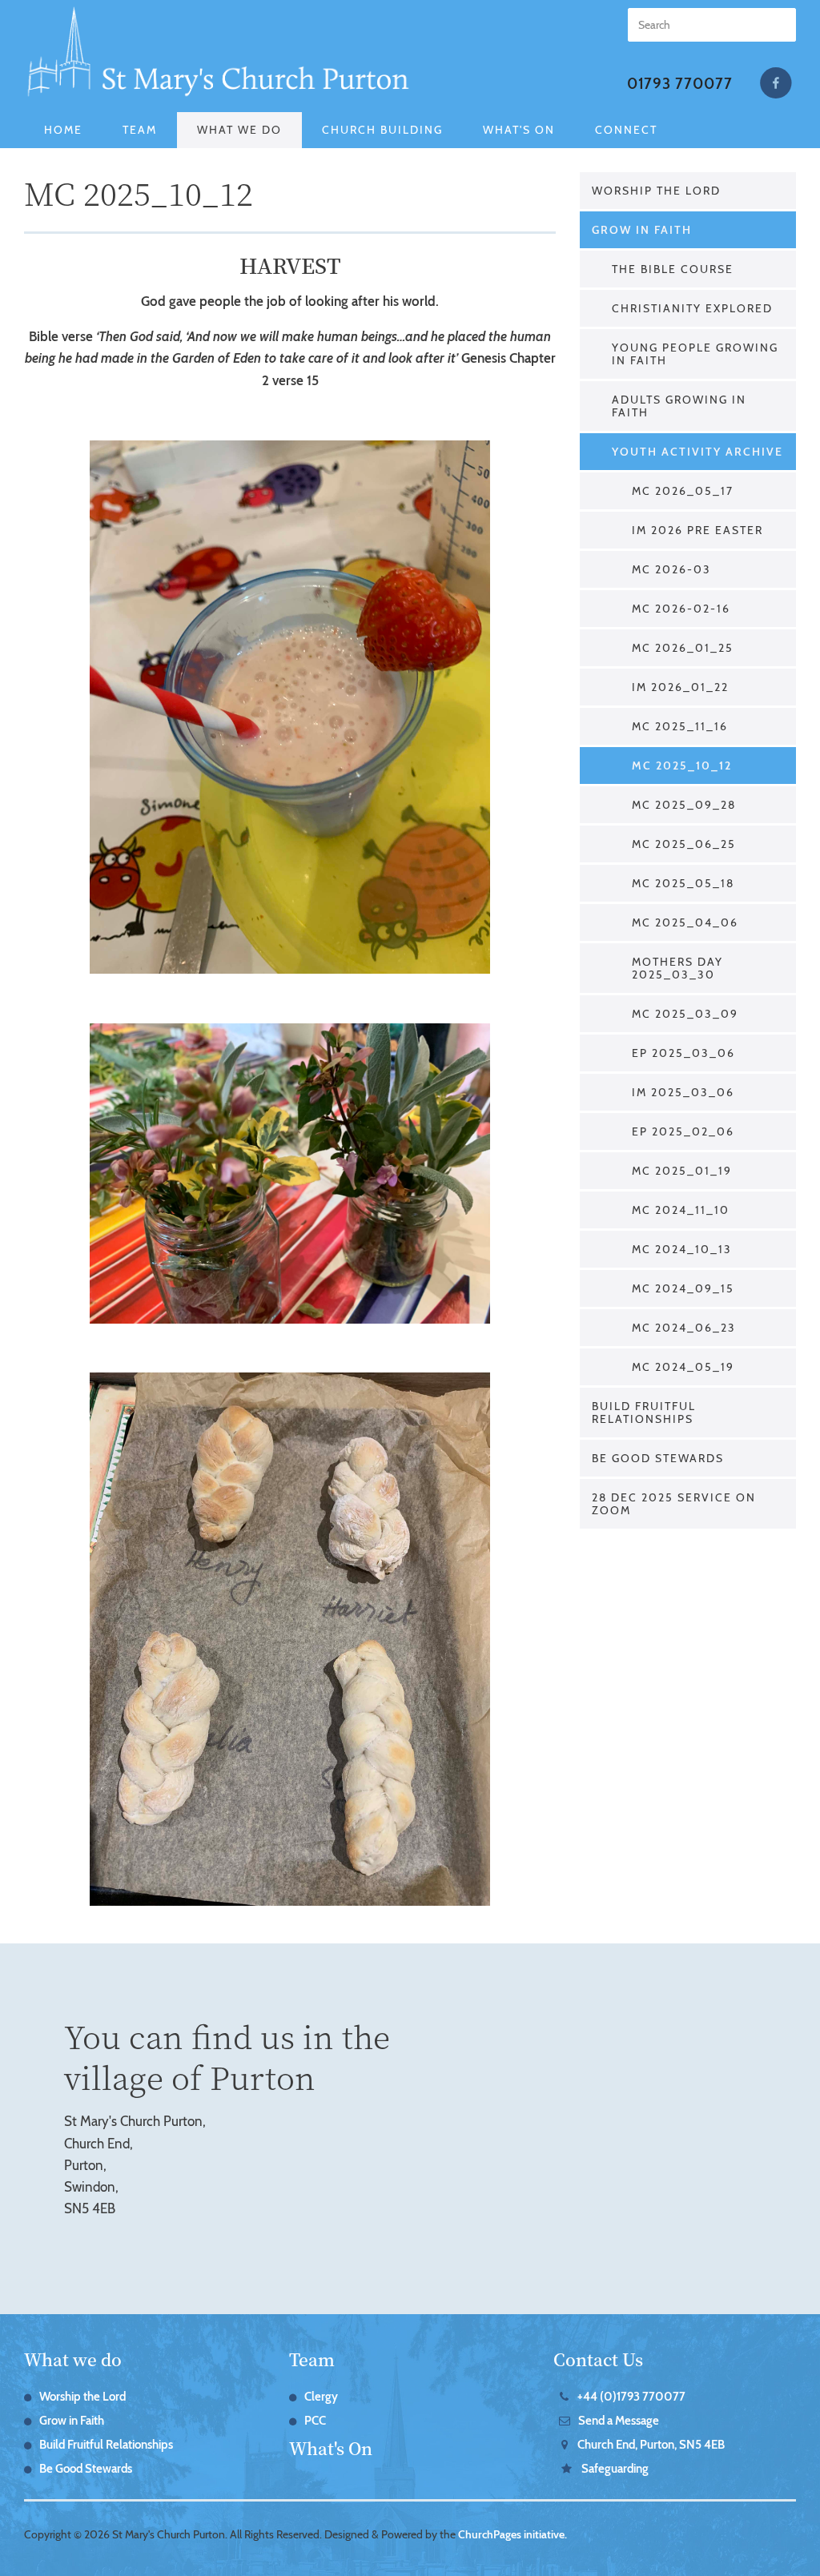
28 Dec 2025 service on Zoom (674, 1504)
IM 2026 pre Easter (697, 530)
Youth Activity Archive (697, 452)
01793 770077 (680, 84)
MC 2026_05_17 (683, 491)
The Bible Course (673, 269)
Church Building (382, 130)
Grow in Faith (642, 230)
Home (63, 130)
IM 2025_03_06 (683, 1092)
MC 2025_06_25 (684, 844)
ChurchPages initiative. (512, 2534)
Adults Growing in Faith (679, 406)
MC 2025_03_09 (685, 1014)
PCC (315, 2421)
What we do (73, 2359)
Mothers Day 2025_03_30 (677, 968)
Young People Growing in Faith (695, 354)
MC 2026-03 (671, 569)
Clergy (321, 2397)
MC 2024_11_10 (681, 1210)
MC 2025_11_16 (680, 726)
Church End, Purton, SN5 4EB (651, 2445)
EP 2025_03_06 (683, 1053)
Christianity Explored (692, 308)
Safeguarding (94, 166)
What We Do (239, 130)
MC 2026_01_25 (683, 648)
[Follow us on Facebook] (776, 83)
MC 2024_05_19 (683, 1367)
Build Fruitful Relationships (644, 1413)
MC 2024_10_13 (682, 1249)
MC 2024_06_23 (684, 1328)
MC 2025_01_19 (682, 1171)
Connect (626, 130)
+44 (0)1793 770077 (631, 2397)
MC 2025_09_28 (684, 805)
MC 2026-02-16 (681, 609)
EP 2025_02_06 (683, 1131)
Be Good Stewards (658, 1458)
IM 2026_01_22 (680, 687)
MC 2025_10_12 (682, 766)
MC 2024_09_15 (683, 1288)
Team (140, 130)
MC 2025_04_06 (685, 922)
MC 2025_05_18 (683, 883)
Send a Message (619, 2421)
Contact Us (598, 2359)
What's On (519, 130)
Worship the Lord (656, 191)
